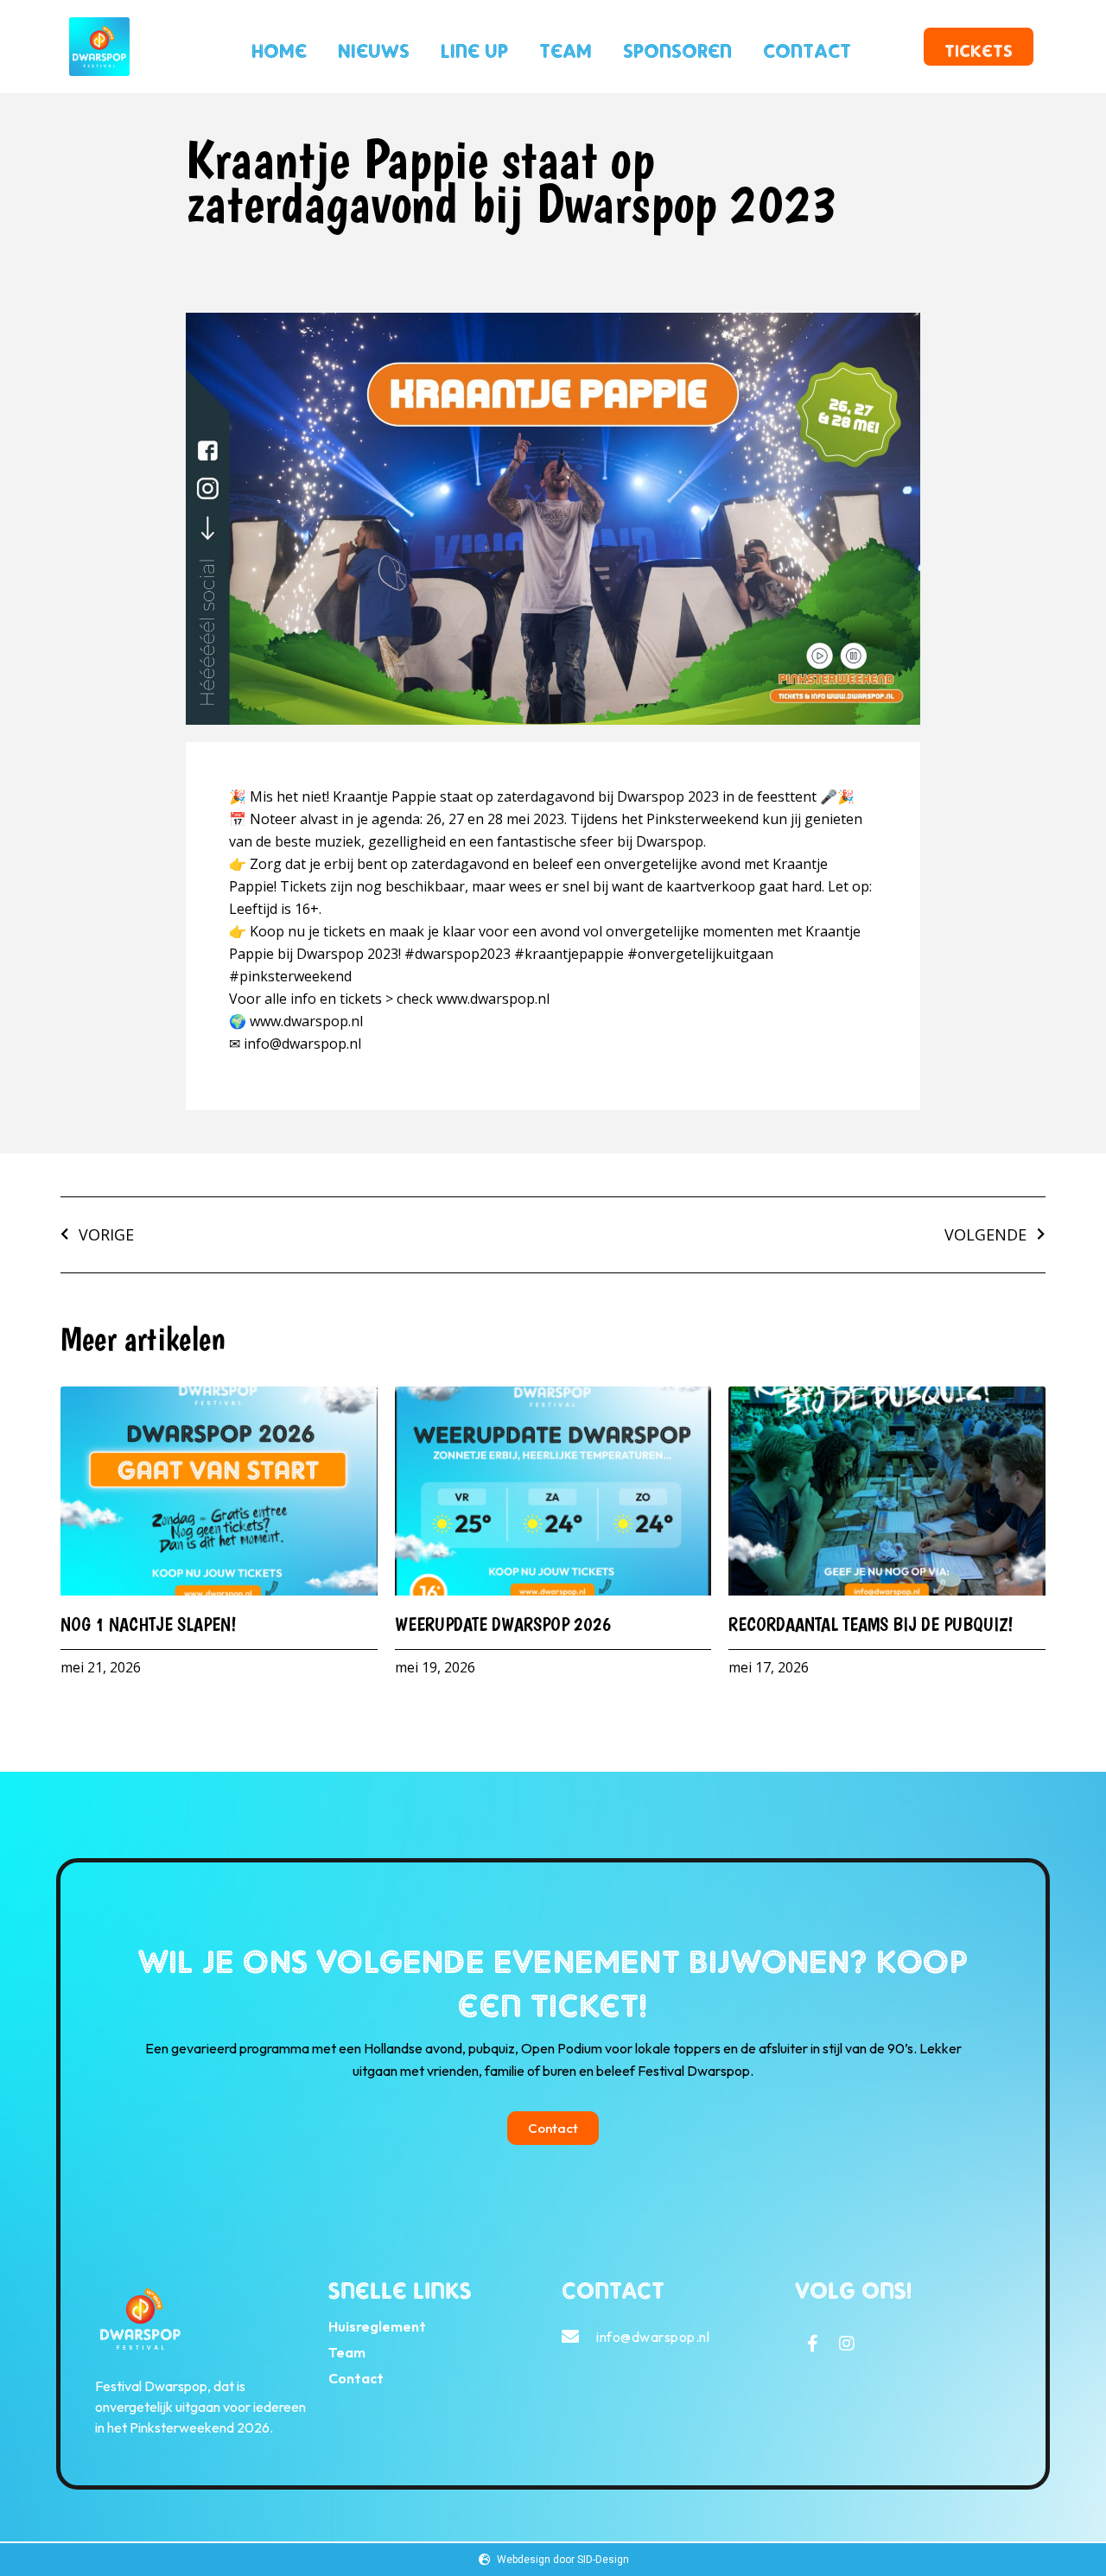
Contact (807, 47)
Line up (474, 47)
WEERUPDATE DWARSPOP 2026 (508, 1624)
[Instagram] (847, 2344)
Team (566, 47)
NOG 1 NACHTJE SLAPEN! (153, 1624)
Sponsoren (677, 47)
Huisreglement (377, 2326)
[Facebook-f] (812, 2344)
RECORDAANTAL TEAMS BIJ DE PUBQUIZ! (871, 1624)
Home (279, 47)
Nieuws (374, 47)
